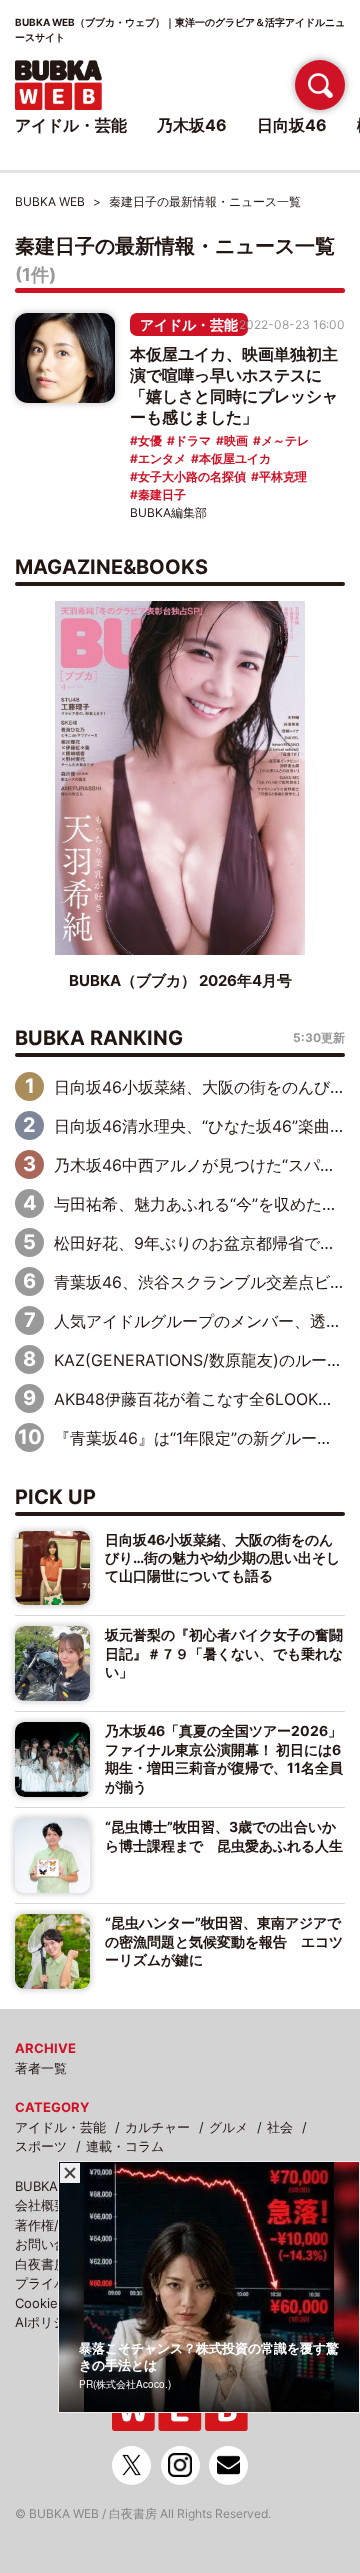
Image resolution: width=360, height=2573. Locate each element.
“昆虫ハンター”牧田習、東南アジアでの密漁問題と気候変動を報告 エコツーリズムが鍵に (224, 1941)
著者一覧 (41, 2068)
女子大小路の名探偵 (192, 476)
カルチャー (157, 2127)
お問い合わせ (54, 2244)
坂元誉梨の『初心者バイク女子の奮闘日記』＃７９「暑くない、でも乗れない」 (224, 1653)
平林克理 (283, 476)
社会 (280, 2127)
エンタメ (162, 458)
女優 (150, 440)
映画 (236, 440)
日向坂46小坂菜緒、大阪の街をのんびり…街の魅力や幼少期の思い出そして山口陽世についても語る (222, 1558)
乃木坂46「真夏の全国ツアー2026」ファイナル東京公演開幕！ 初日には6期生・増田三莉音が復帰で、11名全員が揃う (224, 1758)
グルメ (228, 2127)
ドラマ (193, 440)
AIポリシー (47, 2322)
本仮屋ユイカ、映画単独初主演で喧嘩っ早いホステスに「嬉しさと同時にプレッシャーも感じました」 (234, 385)
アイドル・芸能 (189, 324)
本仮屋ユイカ (235, 458)
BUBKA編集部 (168, 512)
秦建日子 (162, 494)
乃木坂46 (192, 125)
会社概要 (41, 2205)
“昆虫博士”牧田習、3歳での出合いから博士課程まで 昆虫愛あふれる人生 (224, 1835)
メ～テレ (285, 440)
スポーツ (41, 2146)
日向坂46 (292, 125)
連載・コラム (125, 2146)
